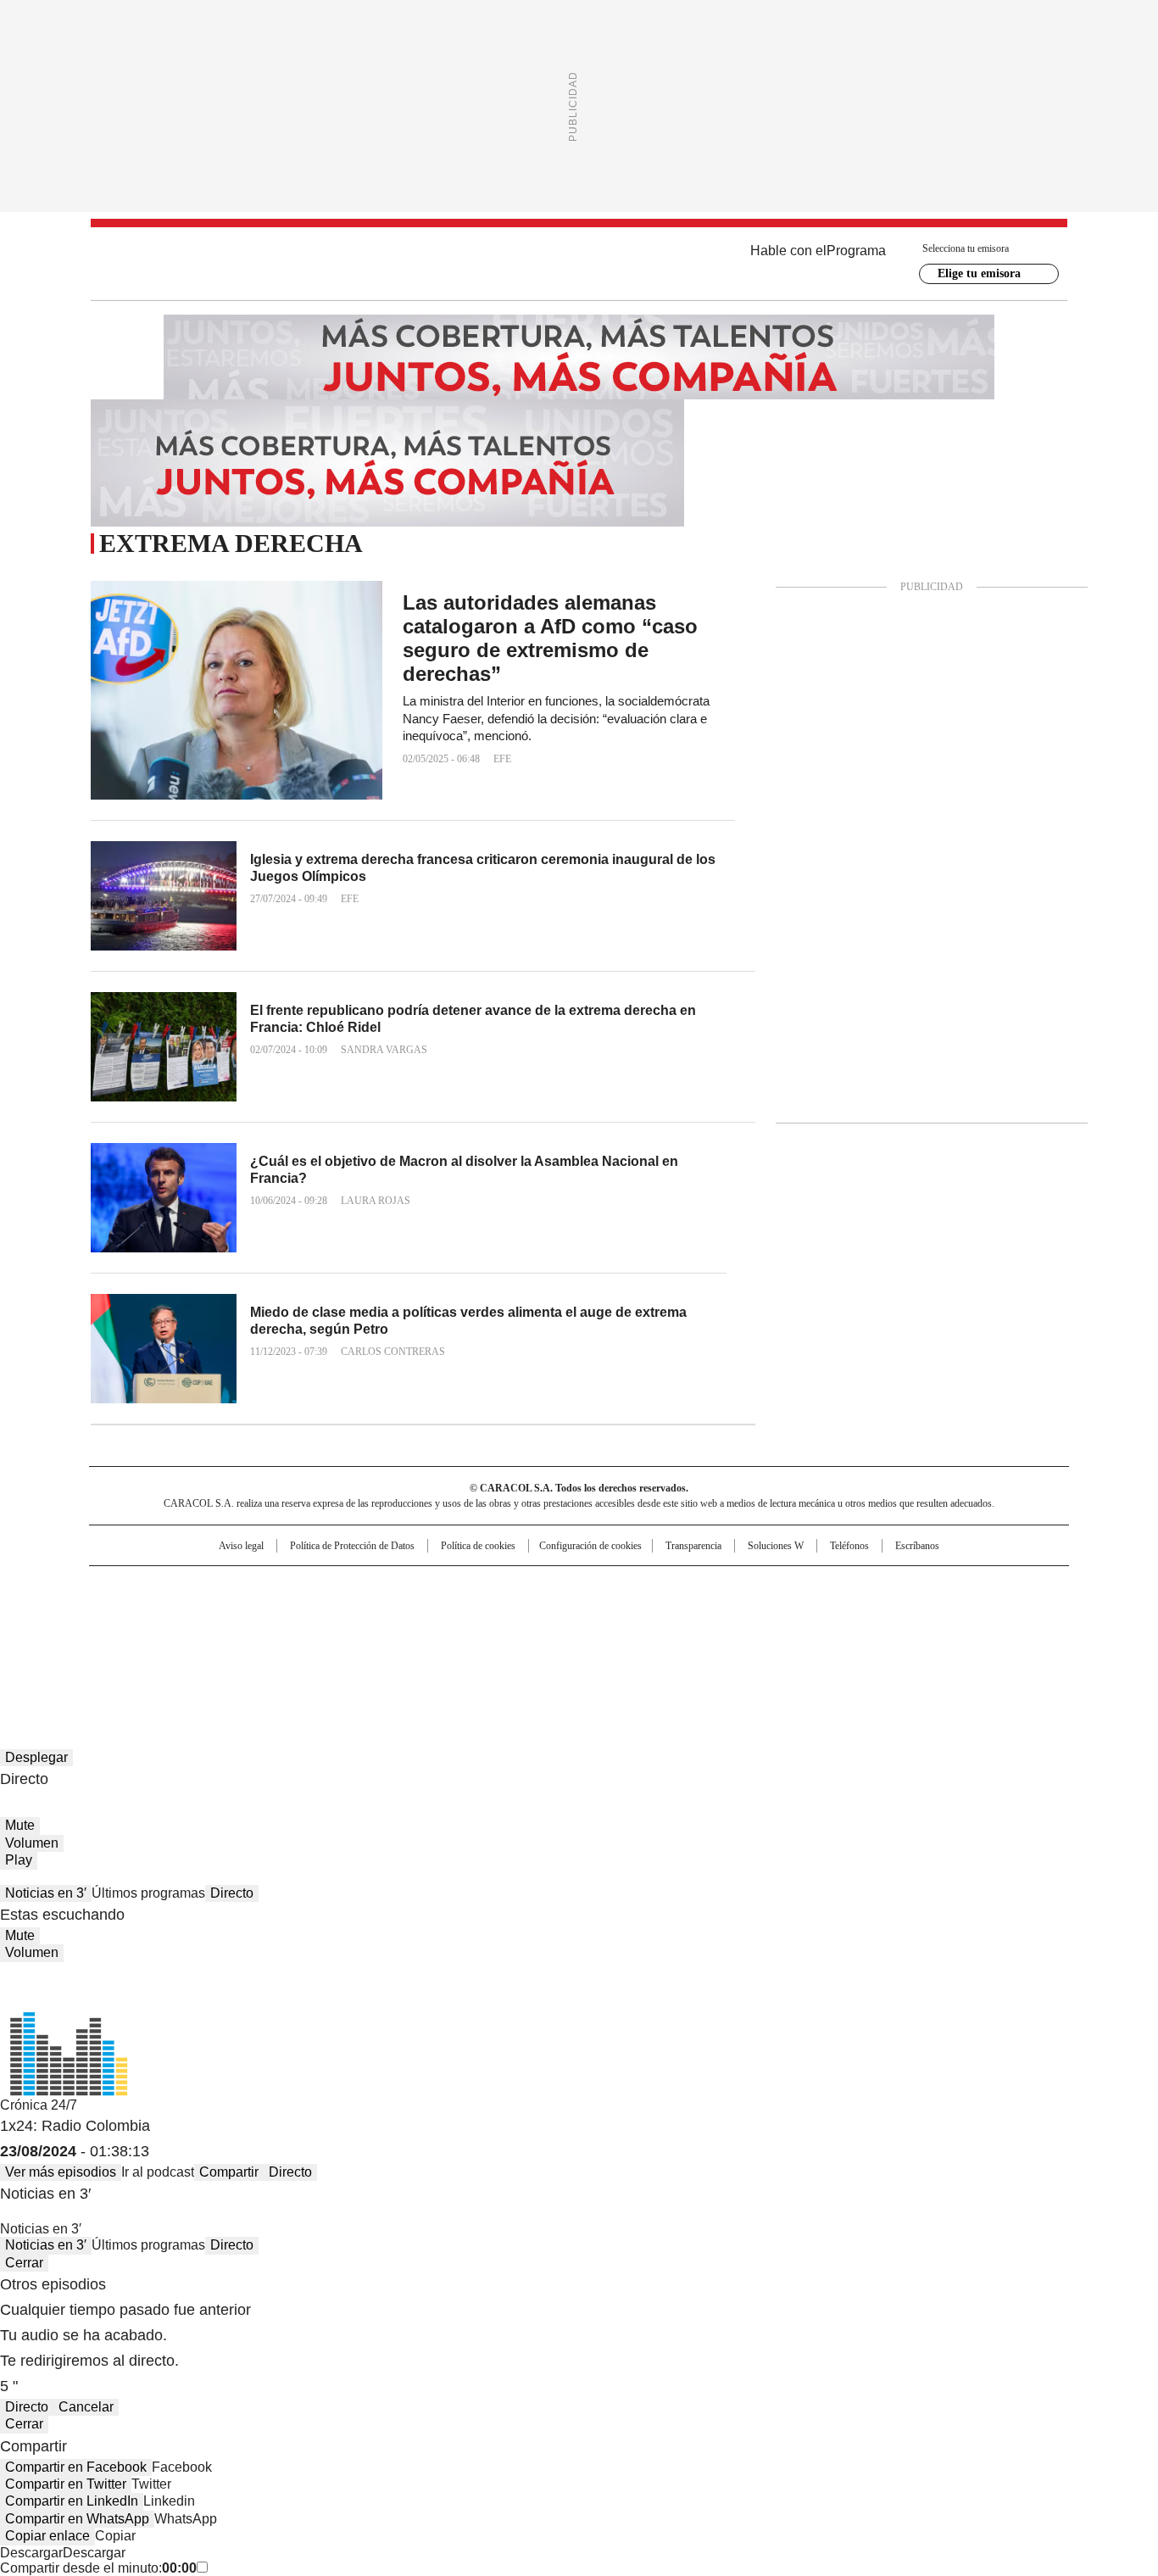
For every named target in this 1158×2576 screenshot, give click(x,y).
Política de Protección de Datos (352, 1546)
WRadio (579, 264)
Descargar (31, 2553)
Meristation (842, 1637)
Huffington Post (404, 1614)
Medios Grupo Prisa (234, 1644)
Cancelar (86, 2407)
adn (823, 1586)
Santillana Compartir (627, 1586)
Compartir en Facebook (76, 2467)
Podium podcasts (537, 1637)
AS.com (767, 1586)
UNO (494, 1614)
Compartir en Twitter (66, 2484)
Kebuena (878, 1614)
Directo (232, 1893)
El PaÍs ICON (610, 1637)
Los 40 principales (454, 1586)
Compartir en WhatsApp (77, 2519)
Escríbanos (917, 1546)
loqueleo (758, 1637)
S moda (683, 1637)
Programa (856, 251)
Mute (20, 1825)
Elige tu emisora (979, 273)
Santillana (533, 1586)
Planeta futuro (807, 1614)
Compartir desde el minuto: (98, 2568)
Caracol (885, 1586)
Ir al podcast (158, 2172)
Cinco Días (612, 1614)
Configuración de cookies (590, 1546)
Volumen (32, 1843)
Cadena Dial (675, 1614)
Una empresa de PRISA (235, 1603)
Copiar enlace (47, 2536)
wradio (546, 1614)
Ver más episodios (61, 2172)
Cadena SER (709, 1586)
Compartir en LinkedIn (72, 2501)
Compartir (229, 2172)
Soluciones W (776, 1546)
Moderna (458, 1637)
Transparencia (693, 1546)
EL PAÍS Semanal (736, 1614)
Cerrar (24, 2263)
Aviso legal (241, 1546)
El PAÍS (379, 1586)
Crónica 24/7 (39, 2105)
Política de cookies (478, 1546)
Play (19, 1860)
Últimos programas (148, 1893)
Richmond (373, 1637)
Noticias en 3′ (46, 1893)
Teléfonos (849, 1546)
